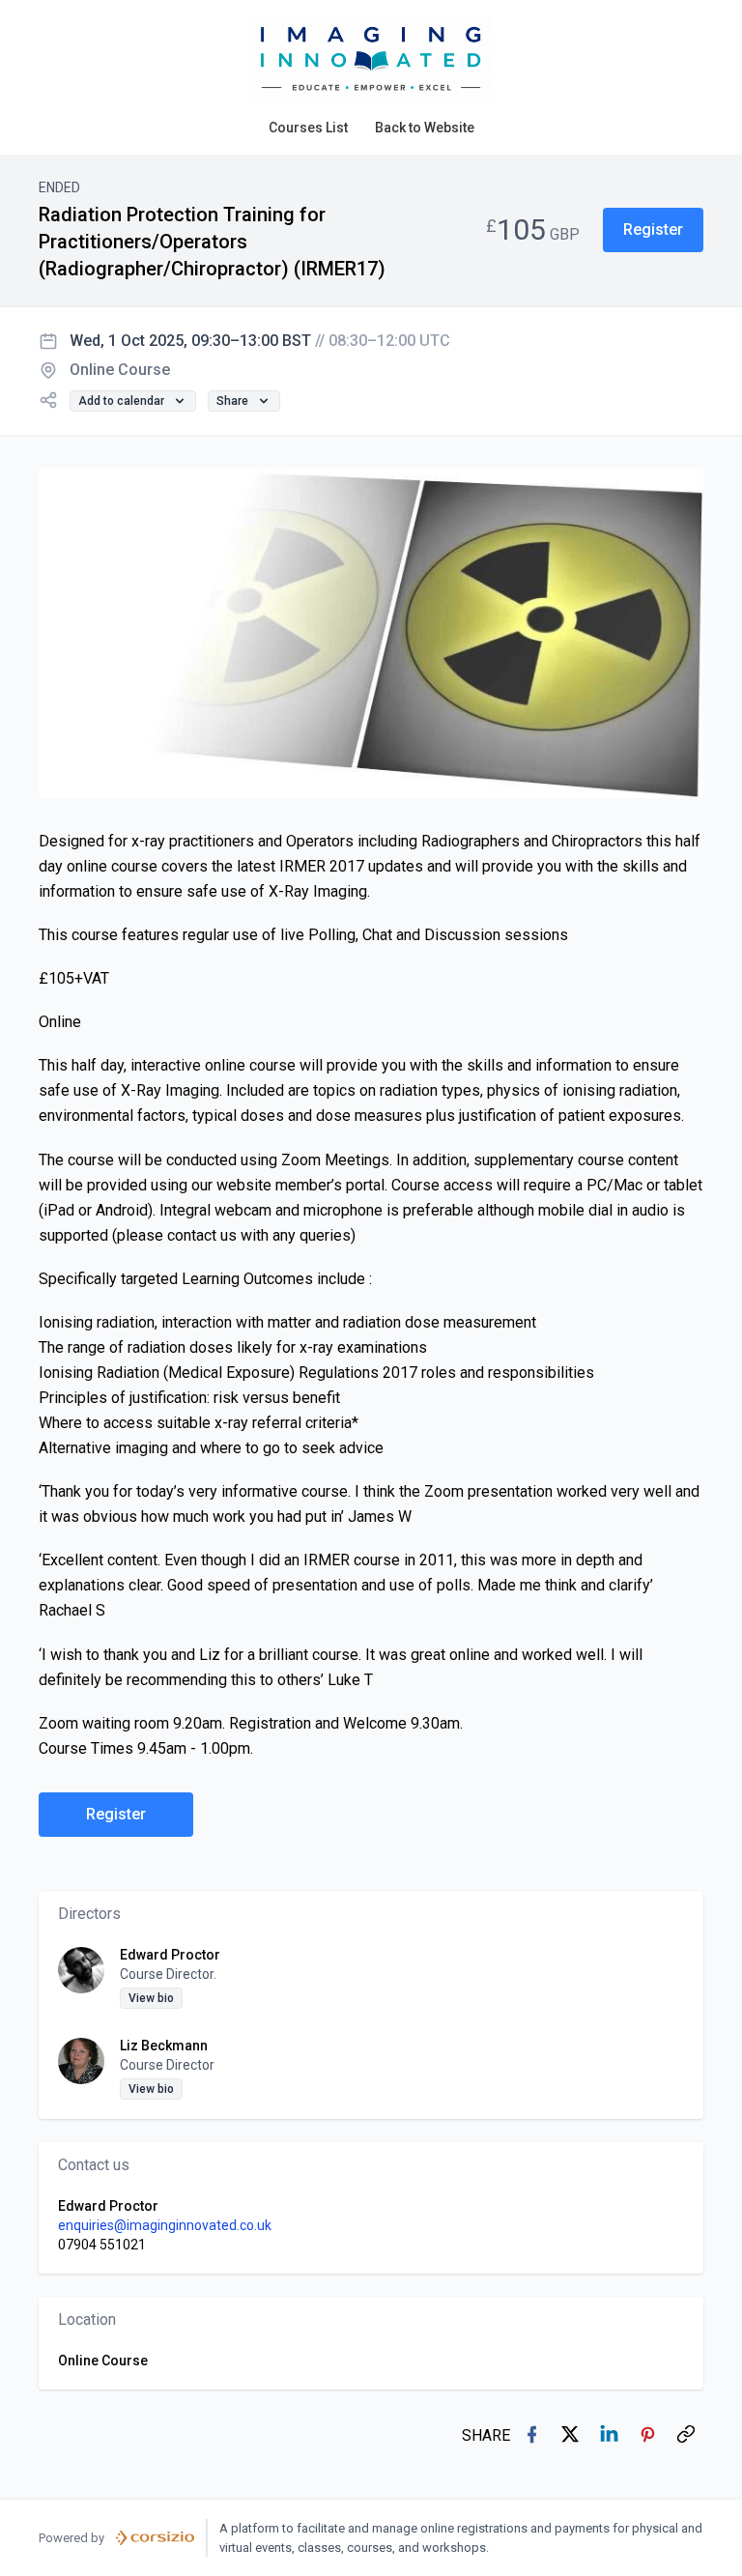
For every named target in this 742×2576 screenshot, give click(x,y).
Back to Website (425, 128)
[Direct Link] (688, 2436)
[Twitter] (572, 2436)
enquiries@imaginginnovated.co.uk (165, 2225)
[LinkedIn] (611, 2436)
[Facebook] (533, 2436)
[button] (653, 230)
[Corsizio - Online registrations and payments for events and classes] (155, 2538)
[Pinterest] (649, 2436)
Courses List (308, 128)
